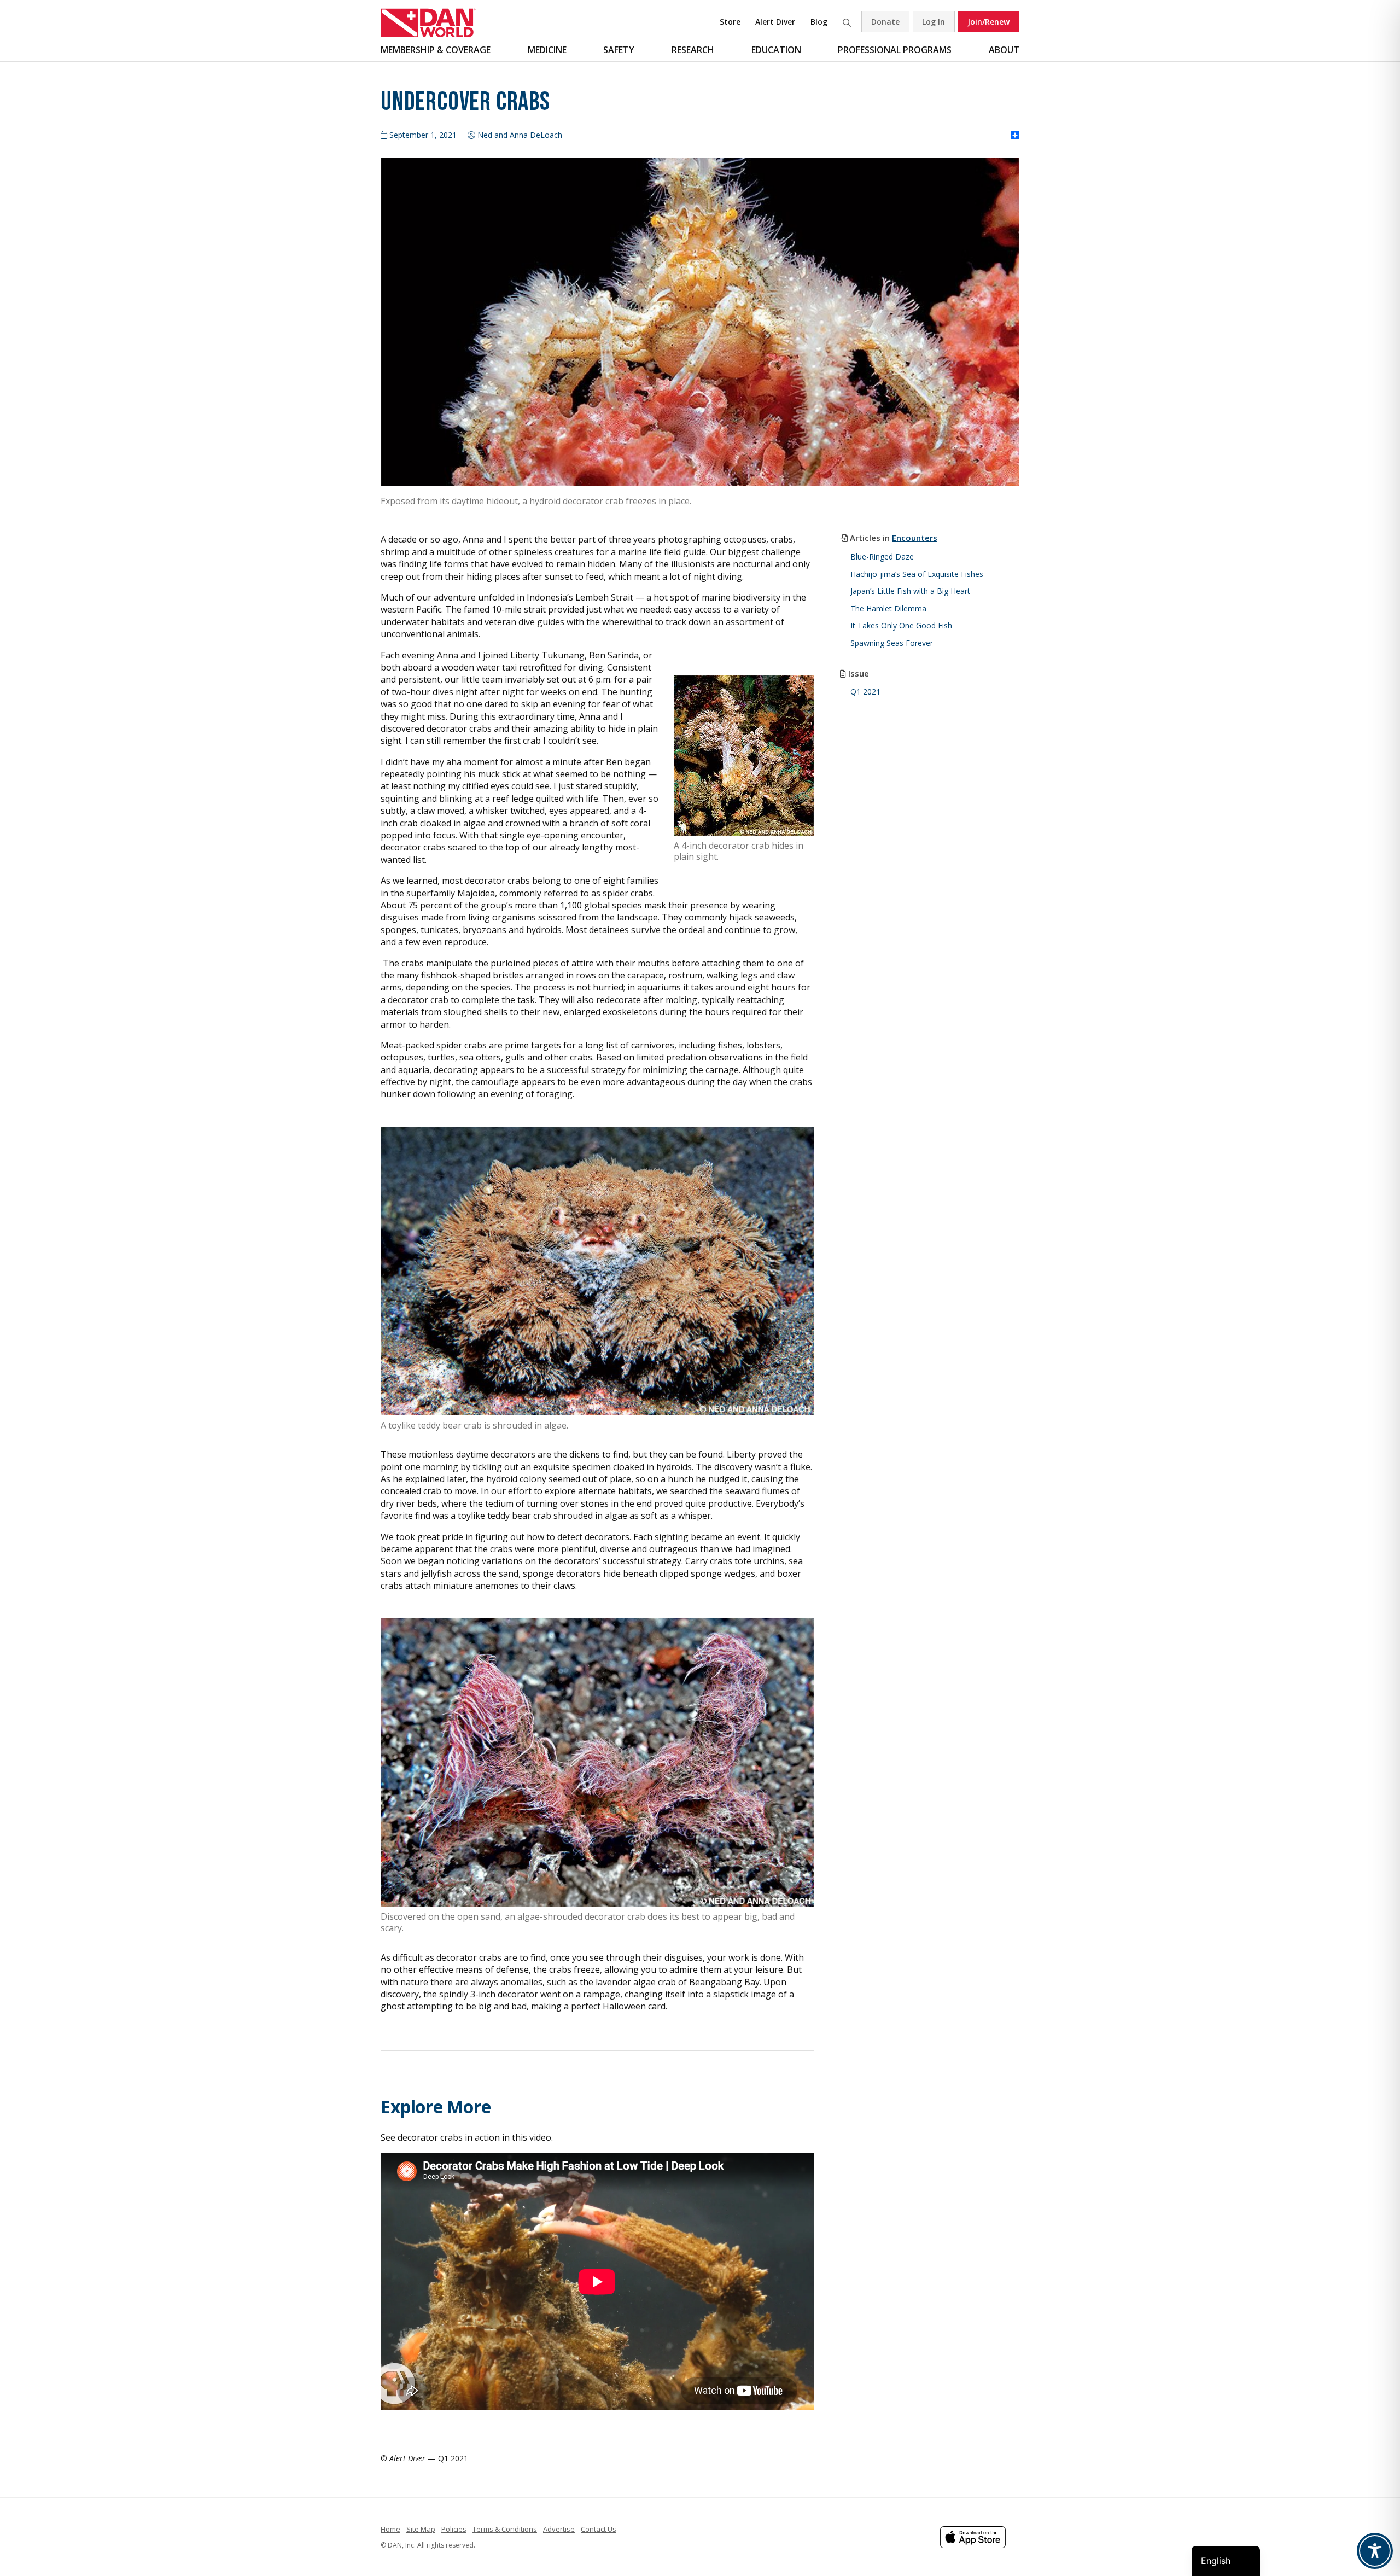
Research (693, 50)
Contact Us (599, 2529)
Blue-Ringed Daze (882, 556)
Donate (885, 22)
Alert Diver (775, 22)
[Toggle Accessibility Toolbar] (1375, 2551)
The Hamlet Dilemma (888, 608)
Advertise (559, 2529)
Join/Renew (988, 22)
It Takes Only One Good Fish (901, 625)
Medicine (547, 50)
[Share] (1015, 136)
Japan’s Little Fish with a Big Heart (910, 591)
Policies (454, 2529)
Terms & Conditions (505, 2529)
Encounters (915, 538)
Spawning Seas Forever (892, 643)
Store (730, 22)
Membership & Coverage (436, 50)
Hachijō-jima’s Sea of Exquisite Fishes (917, 574)
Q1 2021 (865, 692)
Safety (619, 50)
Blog (819, 22)
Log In (934, 22)
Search (847, 22)
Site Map (421, 2529)
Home (390, 2529)
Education (776, 50)
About (1004, 50)
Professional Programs (895, 50)
